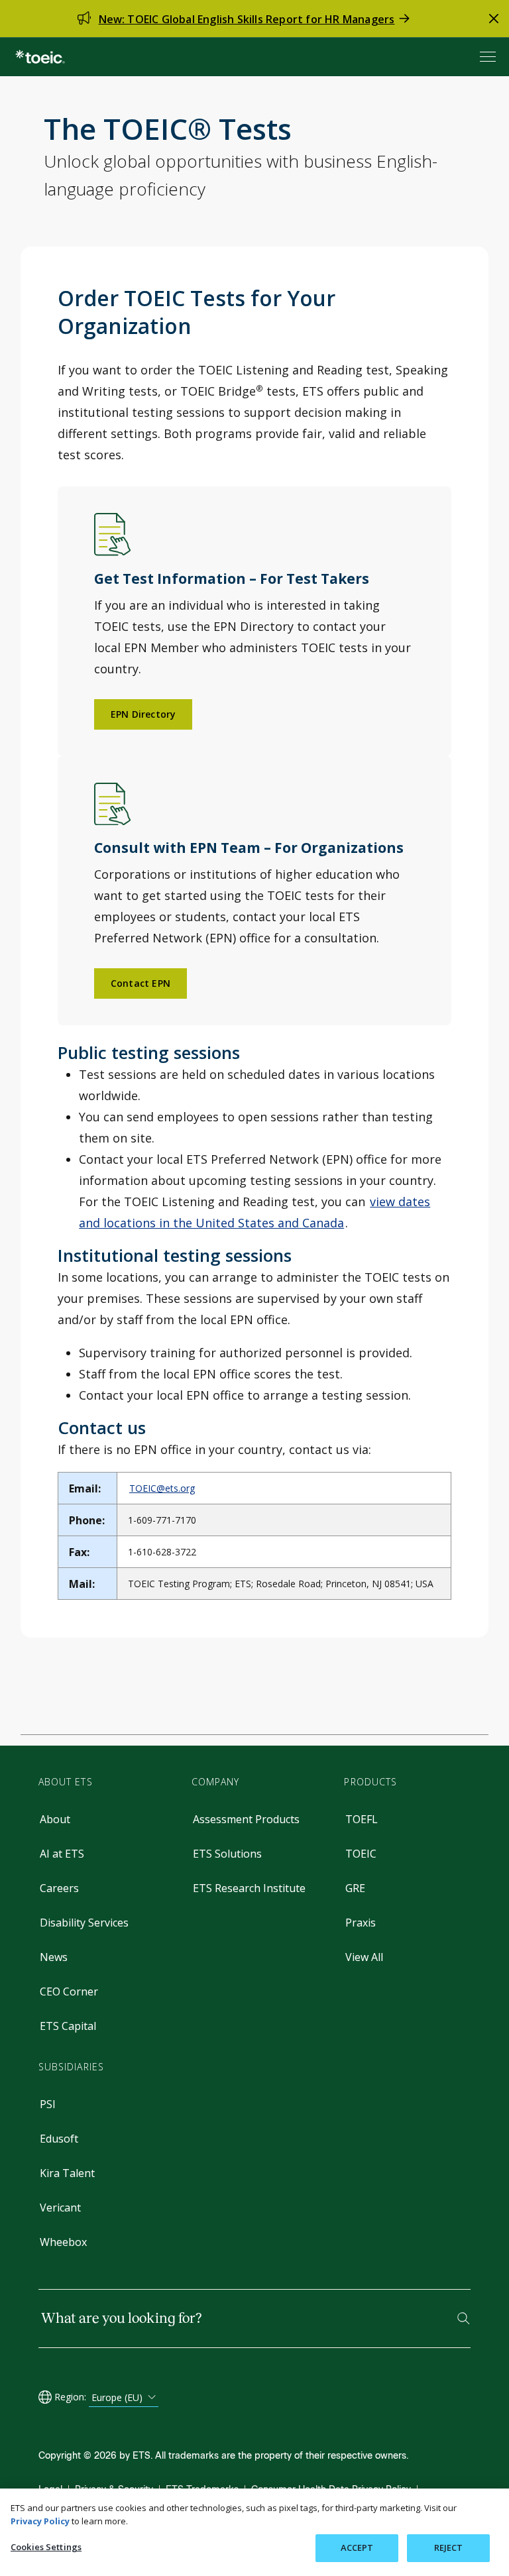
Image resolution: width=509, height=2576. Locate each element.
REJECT (449, 2548)
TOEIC (361, 1854)
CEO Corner (69, 1991)
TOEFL (362, 1819)
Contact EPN (141, 983)
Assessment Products (246, 1819)
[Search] (464, 2319)
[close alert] (494, 19)
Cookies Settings (46, 2547)
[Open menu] (489, 57)
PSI (48, 2104)
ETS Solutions (227, 1854)
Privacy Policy (40, 2521)
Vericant (60, 2208)
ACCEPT (357, 2548)
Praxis (361, 1923)
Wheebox (63, 2242)
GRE (355, 1888)
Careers (59, 1888)
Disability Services (84, 1923)
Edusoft (59, 2139)
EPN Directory (143, 714)
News (54, 1957)
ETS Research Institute (249, 1888)
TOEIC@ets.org (162, 1488)
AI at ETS (62, 1854)
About (55, 1819)
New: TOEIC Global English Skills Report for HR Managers (247, 19)
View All (364, 1957)
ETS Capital (68, 2026)
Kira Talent (67, 2173)
